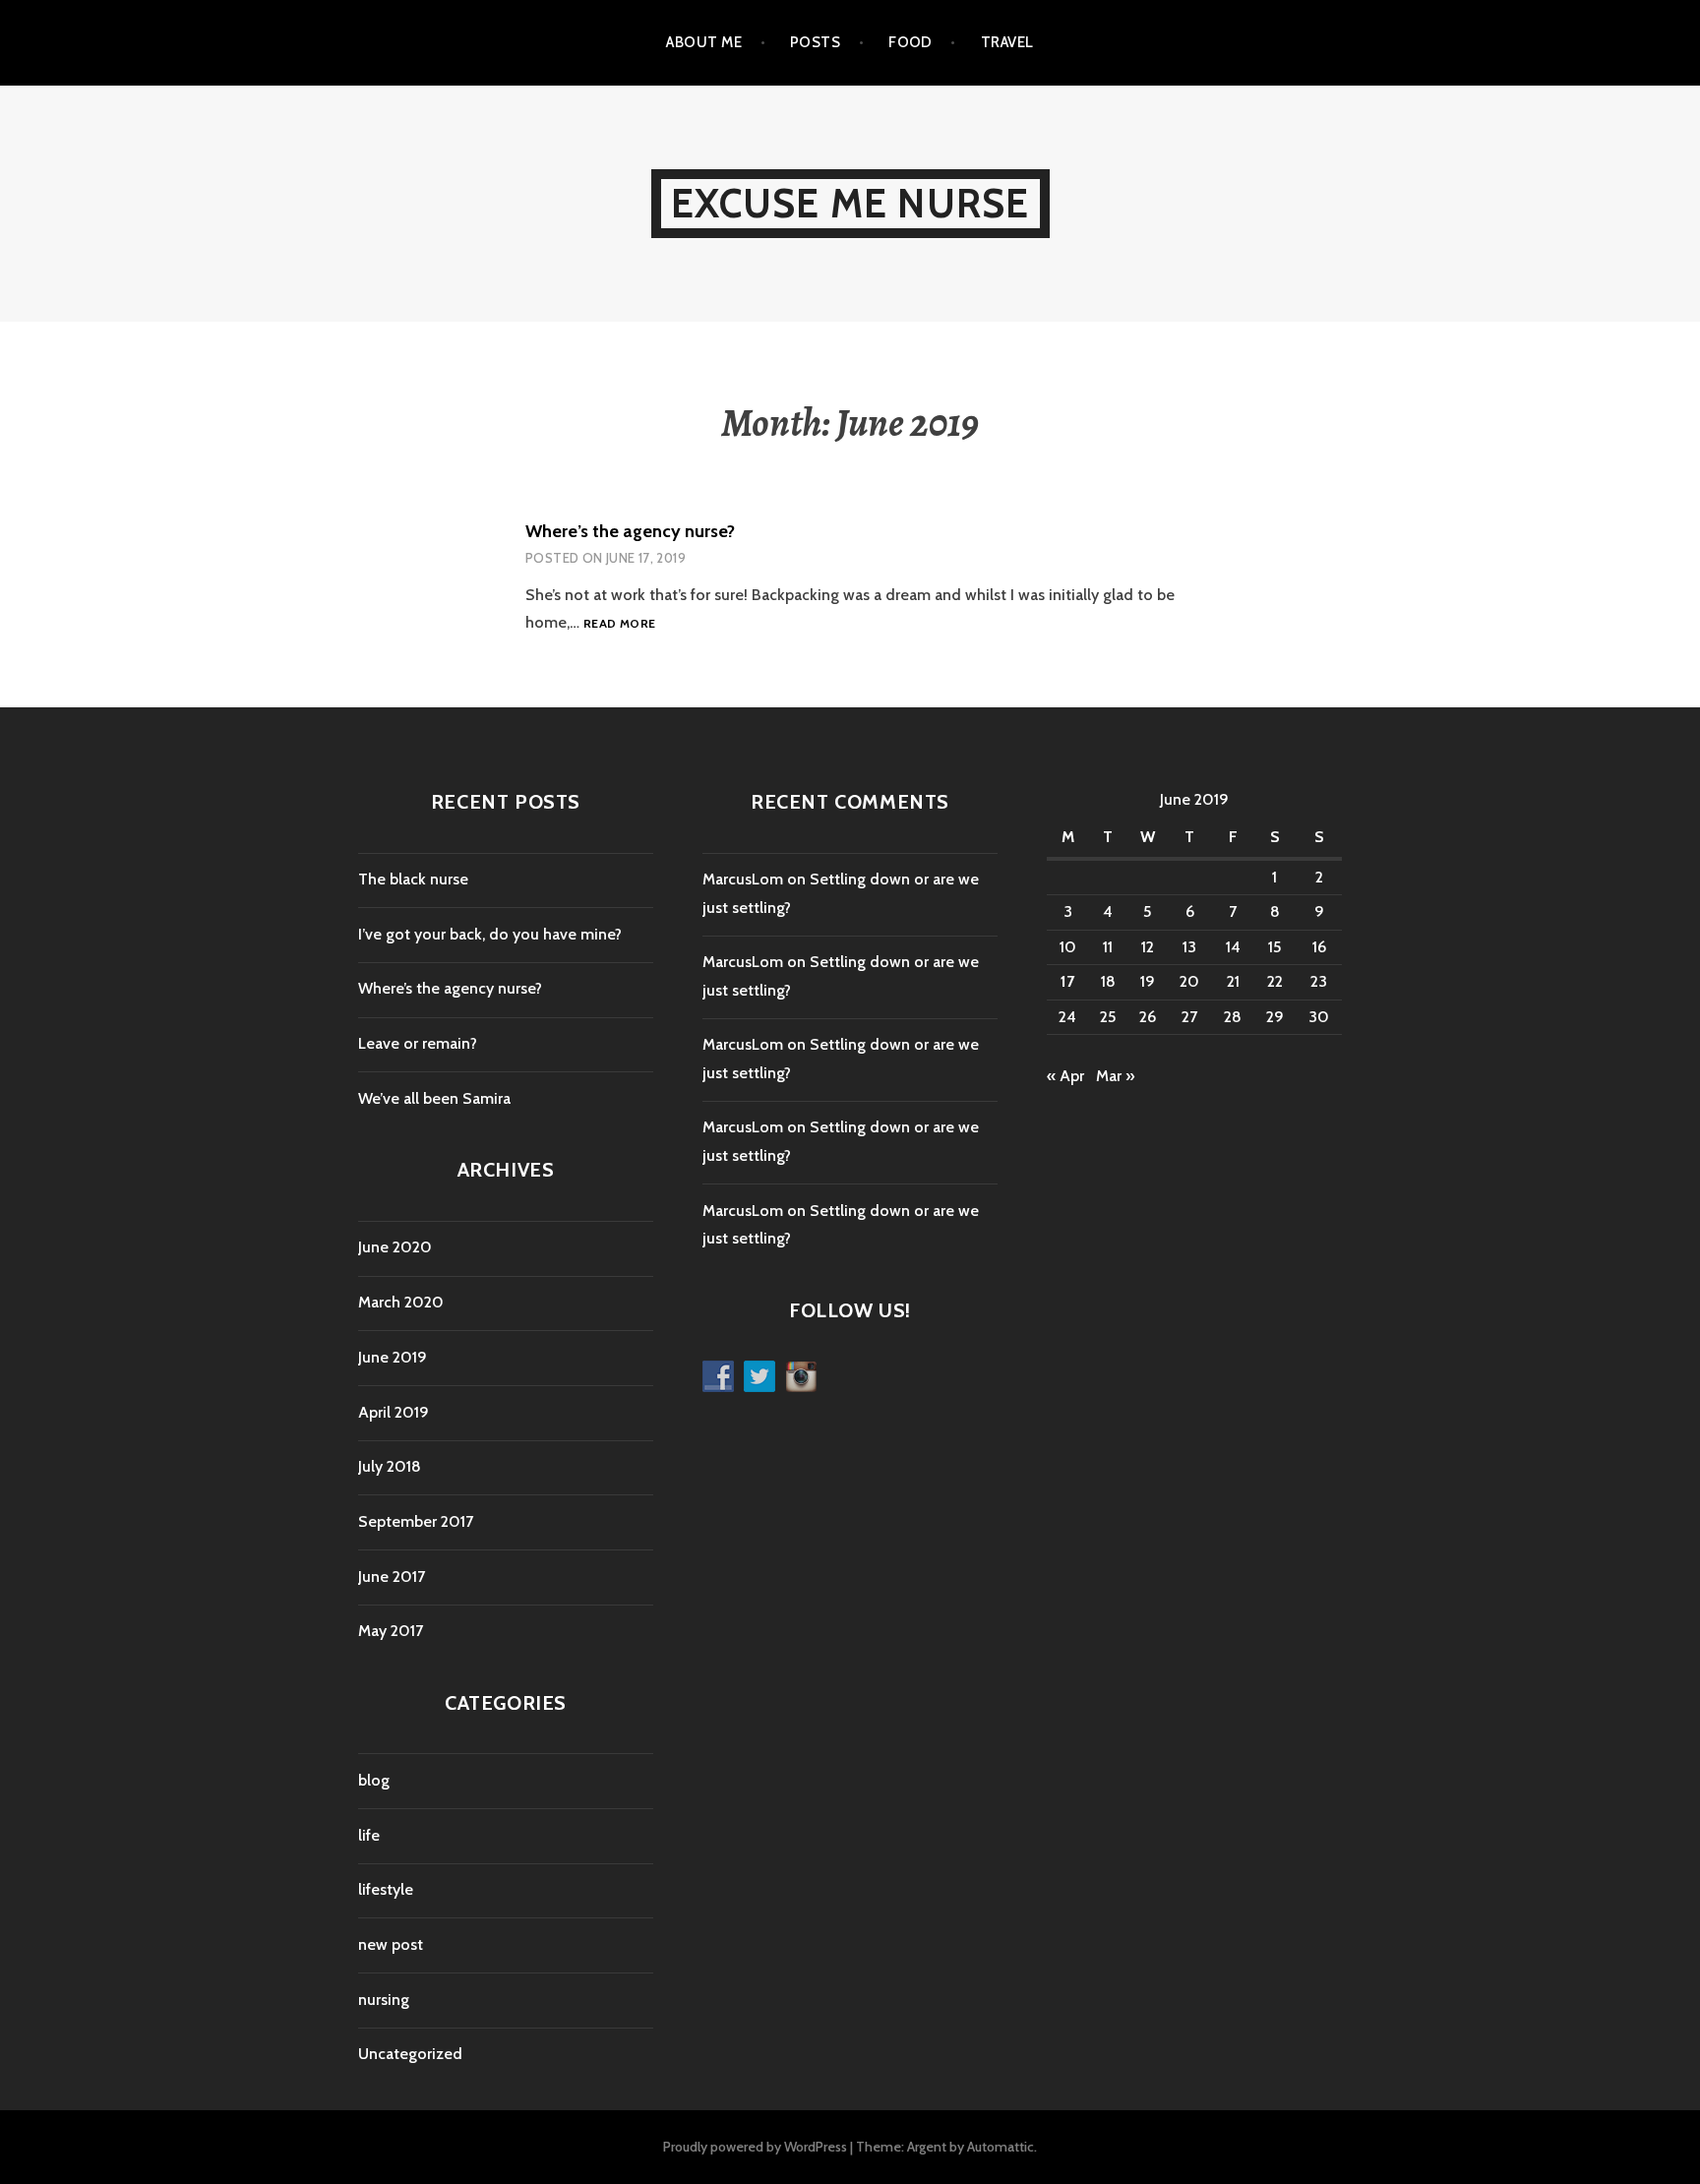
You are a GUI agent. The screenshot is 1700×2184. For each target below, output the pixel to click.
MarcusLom (743, 879)
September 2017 (416, 1521)
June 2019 (393, 1357)
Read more (619, 624)
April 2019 (394, 1412)
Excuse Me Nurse (850, 203)
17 (1067, 981)
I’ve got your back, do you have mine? (490, 934)
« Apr (1065, 1076)
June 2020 (395, 1247)
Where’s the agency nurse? (630, 531)
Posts (815, 42)
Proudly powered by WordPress (755, 2147)
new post (391, 1944)
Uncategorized (410, 2054)
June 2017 (392, 1577)
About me (704, 42)
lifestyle (386, 1889)
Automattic (1001, 2147)
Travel (1007, 42)
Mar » (1115, 1076)
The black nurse (413, 879)
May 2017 (391, 1631)
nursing (384, 2000)
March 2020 (401, 1302)
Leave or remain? (418, 1043)
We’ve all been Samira (434, 1098)
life (369, 1835)
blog (374, 1780)
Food (911, 42)
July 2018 (390, 1466)
